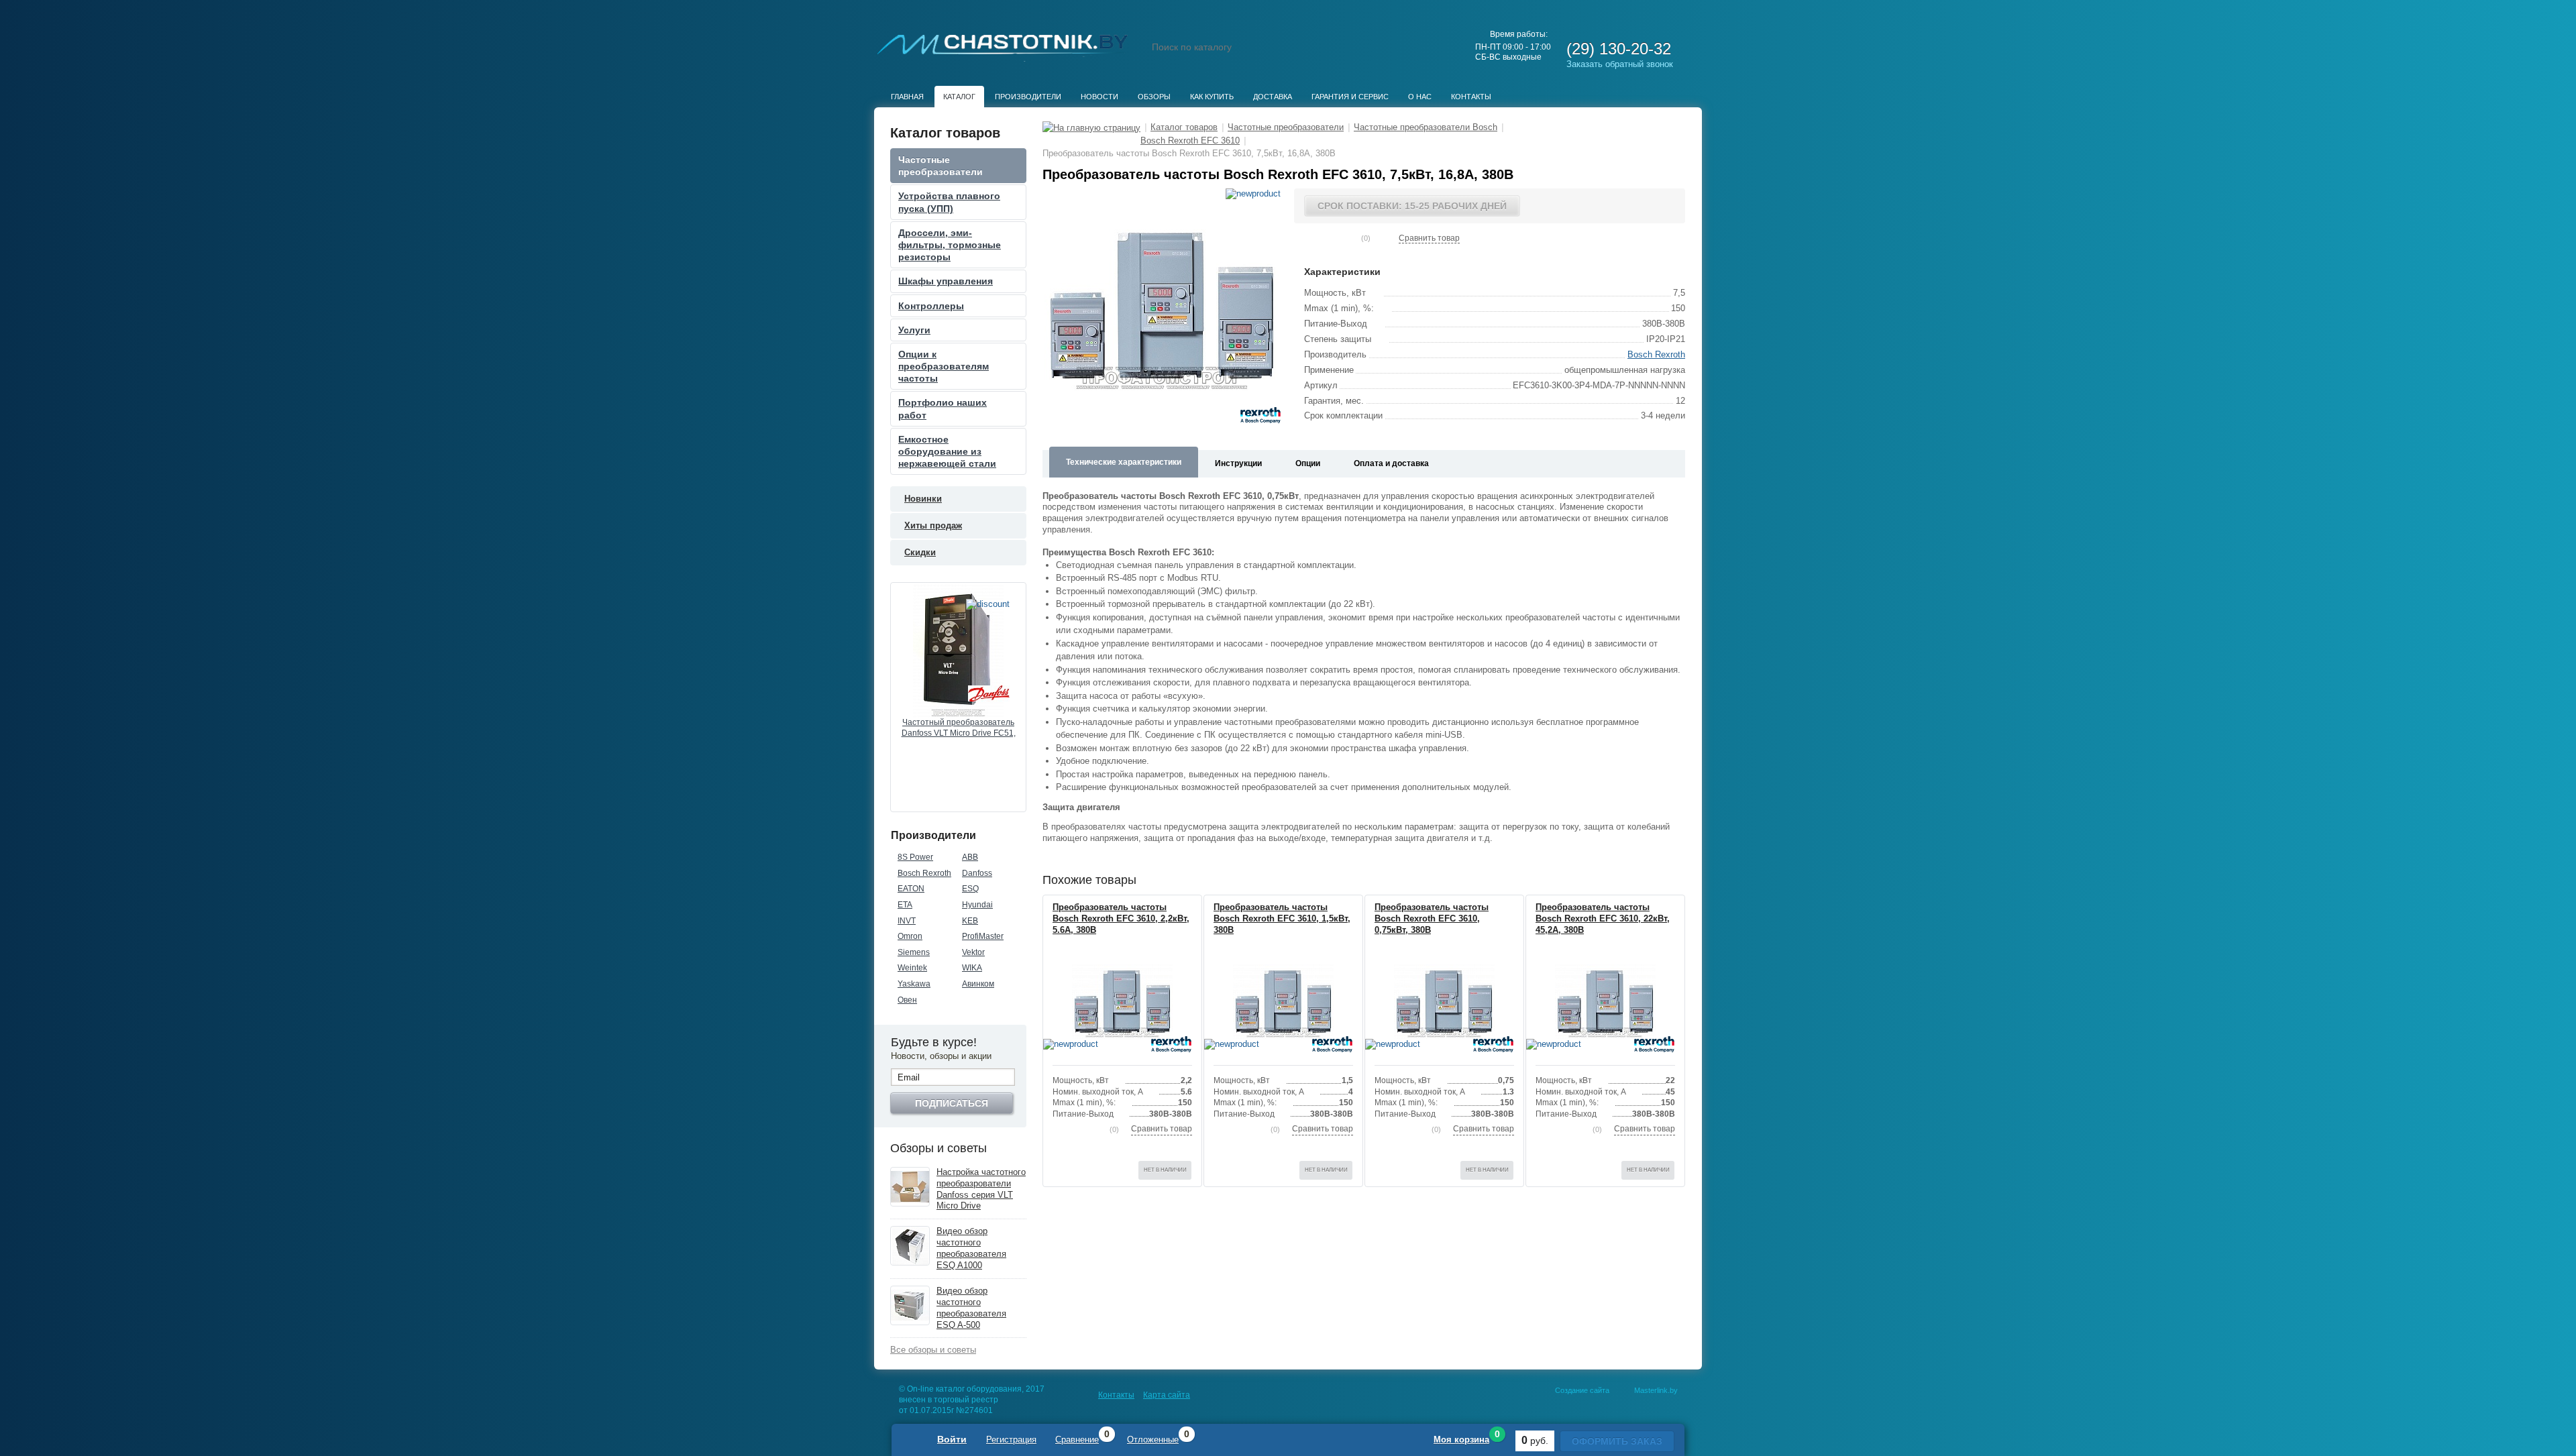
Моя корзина (1461, 1440)
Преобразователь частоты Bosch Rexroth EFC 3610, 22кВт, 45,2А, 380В (1603, 918)
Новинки (923, 499)
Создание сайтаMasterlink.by (1616, 1390)
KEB (970, 921)
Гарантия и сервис (1350, 97)
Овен (907, 1000)
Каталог (959, 97)
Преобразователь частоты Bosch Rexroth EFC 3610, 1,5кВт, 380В (1282, 918)
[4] (1342, 238)
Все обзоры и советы (933, 1350)
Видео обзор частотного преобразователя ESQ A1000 (971, 1248)
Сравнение (1077, 1440)
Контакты (1471, 97)
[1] (949, 797)
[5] (1352, 238)
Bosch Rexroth (924, 873)
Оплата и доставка (1391, 463)
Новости (1099, 97)
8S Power (915, 857)
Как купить (1212, 97)
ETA (905, 905)
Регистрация (1011, 1440)
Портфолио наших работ (943, 408)
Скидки (920, 552)
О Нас (1420, 97)
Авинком (978, 984)
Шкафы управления (946, 281)
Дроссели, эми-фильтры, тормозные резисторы (950, 245)
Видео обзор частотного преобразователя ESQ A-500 (971, 1308)
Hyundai (977, 905)
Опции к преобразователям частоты (944, 366)
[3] (968, 797)
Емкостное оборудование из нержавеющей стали (947, 451)
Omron (910, 936)
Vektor (973, 952)
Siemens (914, 952)
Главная (907, 97)
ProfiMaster (983, 936)
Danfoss (977, 873)
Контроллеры (931, 306)
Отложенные (1153, 1440)
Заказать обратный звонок (1620, 64)
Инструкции (1238, 463)
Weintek (912, 968)
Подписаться (952, 1103)
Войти (952, 1439)
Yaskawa (914, 984)
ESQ (970, 889)
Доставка (1273, 97)
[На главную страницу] (1091, 127)
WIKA (972, 968)
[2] (959, 797)
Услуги (914, 330)
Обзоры (1154, 97)
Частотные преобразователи (941, 166)
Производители (1028, 97)
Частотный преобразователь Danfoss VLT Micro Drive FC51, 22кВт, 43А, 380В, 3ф (959, 728)
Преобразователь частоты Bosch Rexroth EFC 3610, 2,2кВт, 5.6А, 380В (1121, 918)
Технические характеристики (1124, 462)
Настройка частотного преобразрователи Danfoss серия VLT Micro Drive (981, 1189)
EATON (911, 889)
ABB (970, 857)
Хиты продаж (933, 525)
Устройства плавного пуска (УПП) (949, 202)
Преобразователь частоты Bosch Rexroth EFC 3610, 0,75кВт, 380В (1432, 918)
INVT (907, 921)
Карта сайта (1167, 1395)
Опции (1308, 463)
